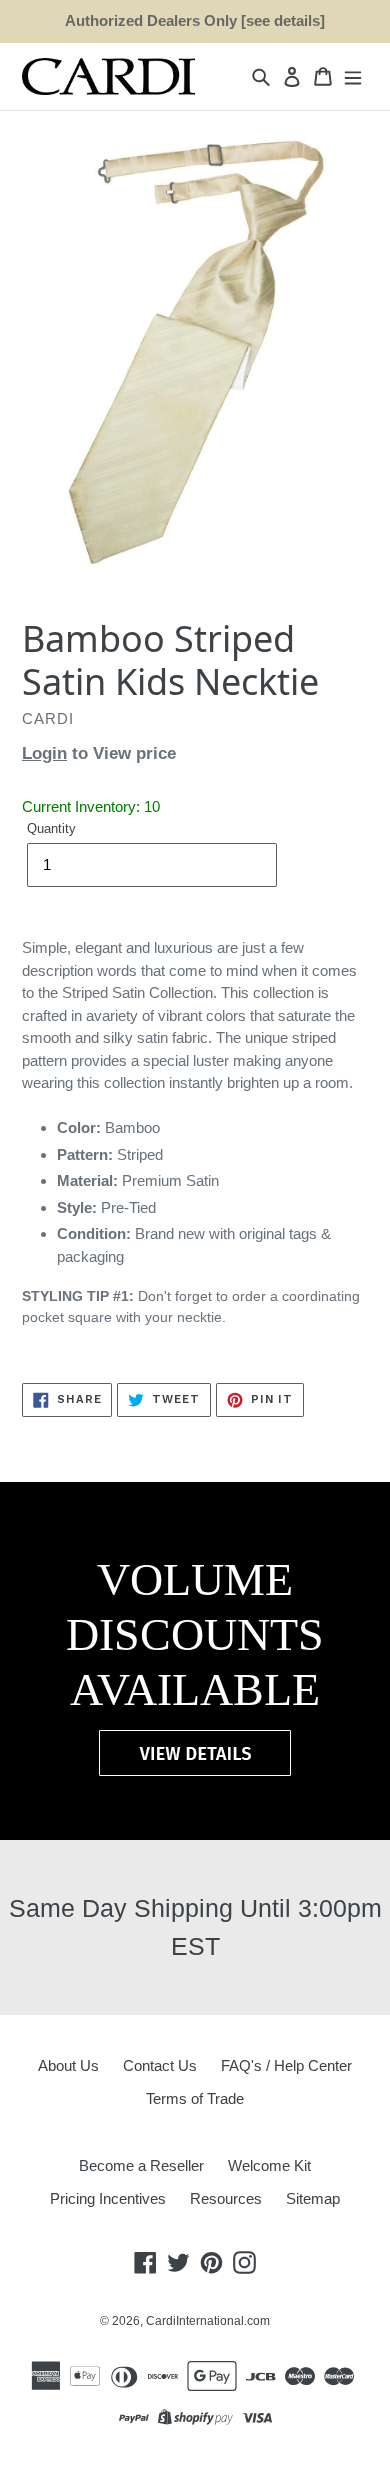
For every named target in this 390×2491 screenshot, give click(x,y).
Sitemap (313, 2198)
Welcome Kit (269, 2165)
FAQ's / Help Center (286, 2065)
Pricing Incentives (108, 2198)
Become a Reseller (141, 2165)
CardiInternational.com (208, 2321)
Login (44, 753)
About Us (68, 2065)
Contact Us (160, 2065)
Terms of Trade (195, 2098)
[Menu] (353, 76)
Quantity (51, 828)
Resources (226, 2198)
